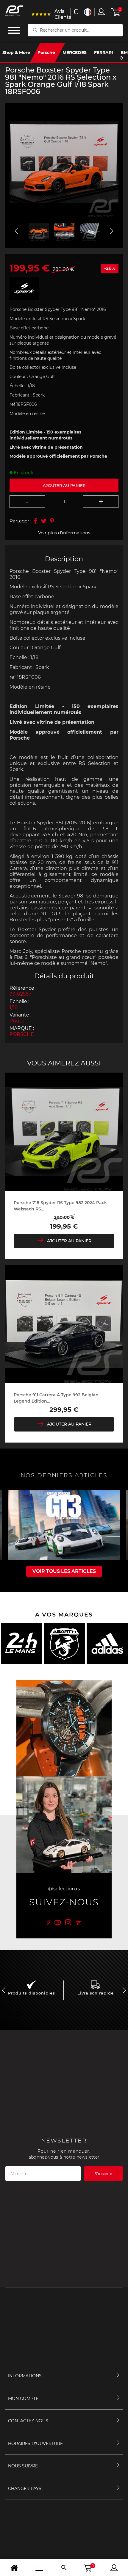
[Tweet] (44, 521)
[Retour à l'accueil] (14, 2568)
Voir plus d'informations (64, 533)
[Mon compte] (114, 2568)
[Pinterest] (52, 521)
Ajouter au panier (69, 1241)
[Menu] (39, 2568)
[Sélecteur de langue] (88, 12)
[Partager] (35, 521)
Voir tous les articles (64, 1571)
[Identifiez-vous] (101, 12)
